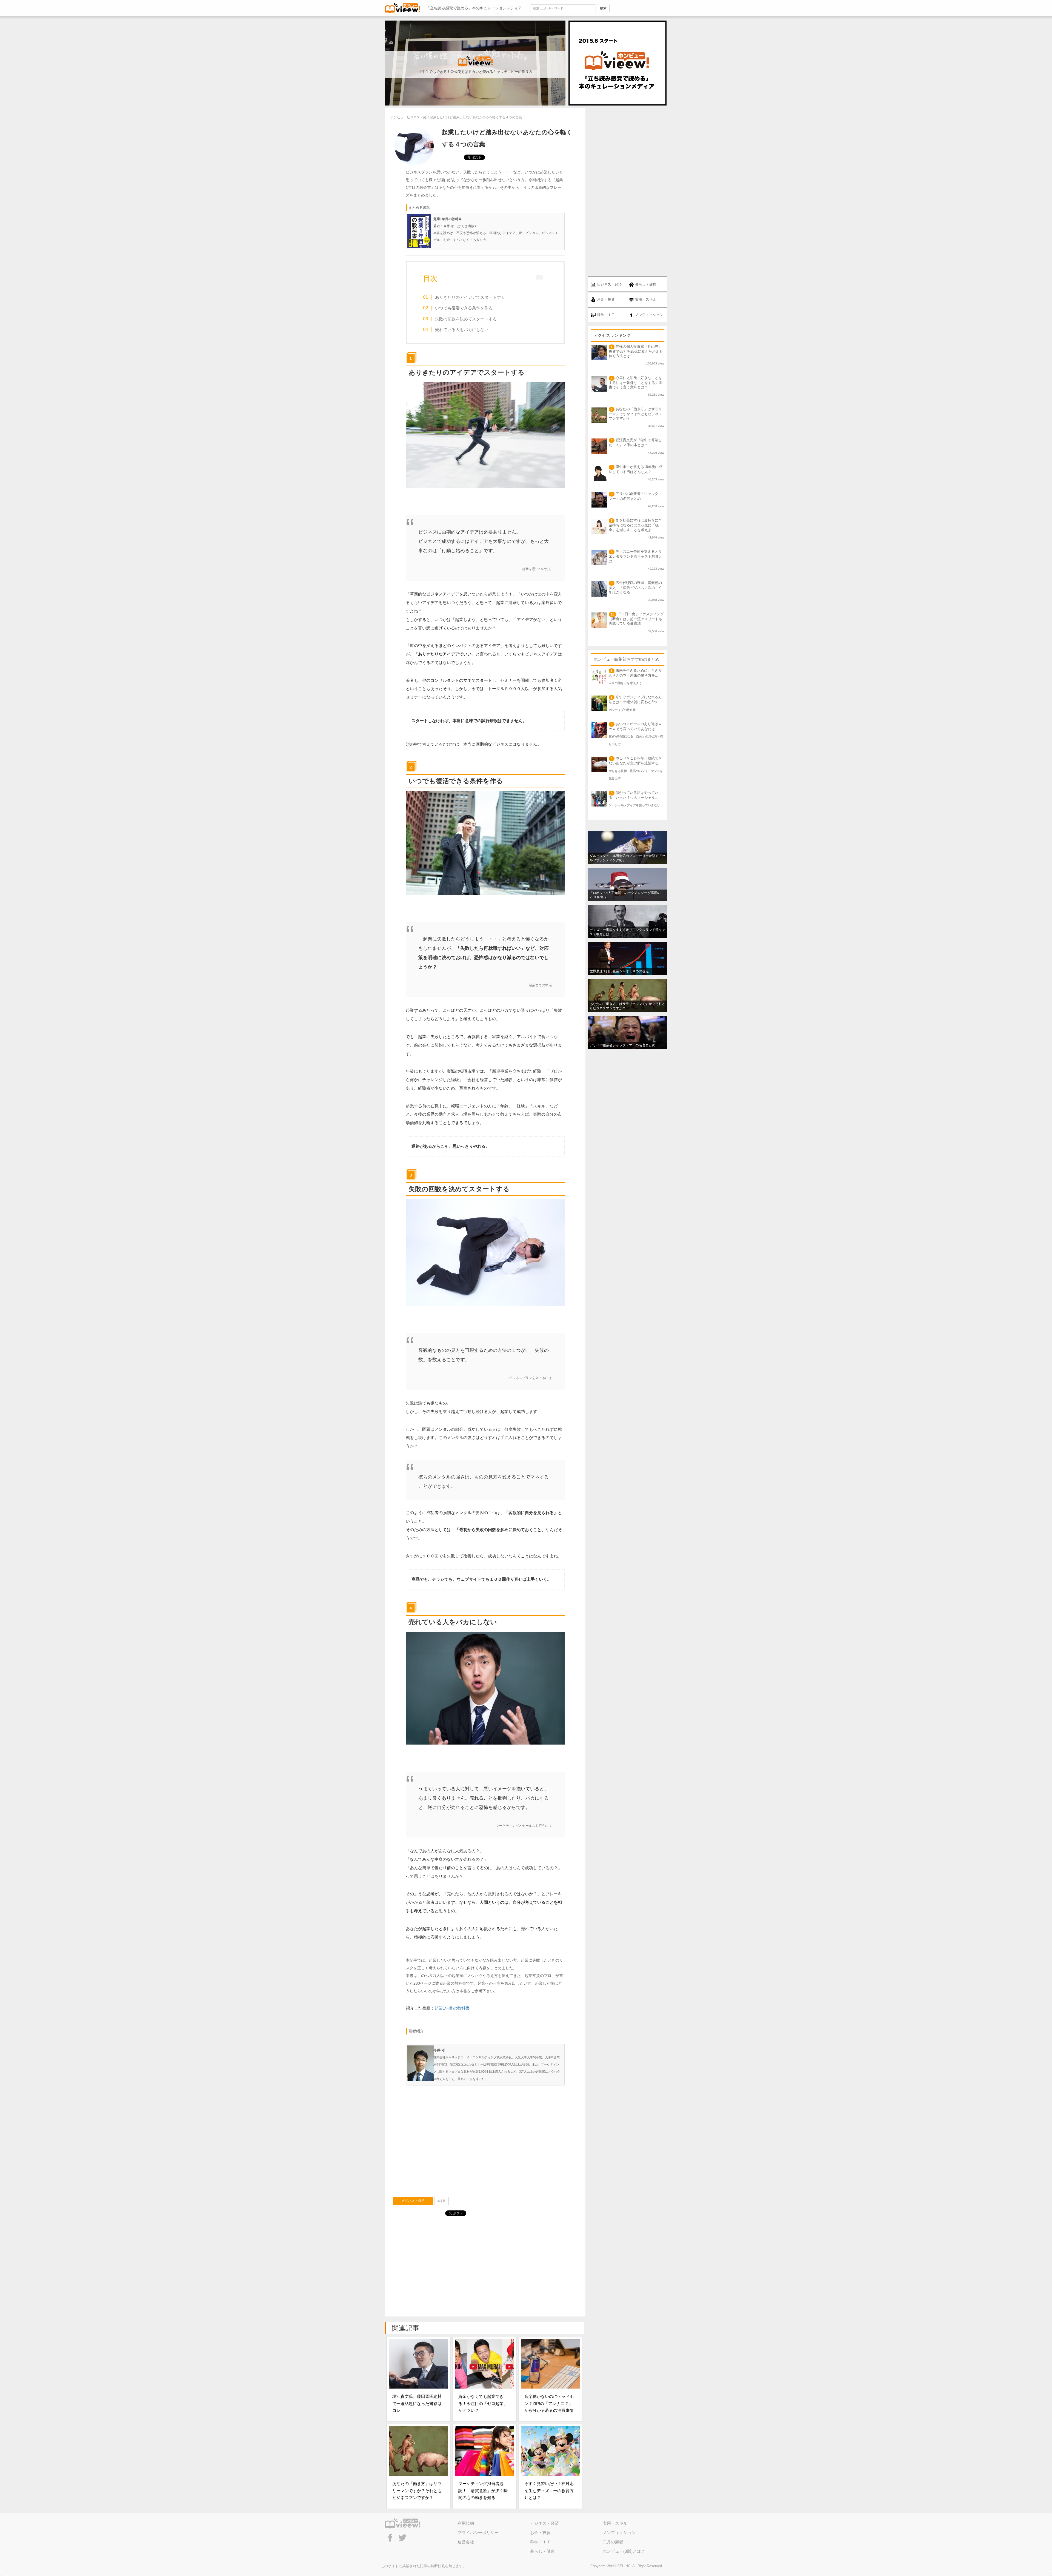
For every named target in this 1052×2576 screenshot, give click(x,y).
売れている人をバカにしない (462, 330)
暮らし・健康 (542, 2551)
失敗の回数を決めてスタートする (466, 319)
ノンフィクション (619, 2533)
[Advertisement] (485, 2143)
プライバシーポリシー (478, 2533)
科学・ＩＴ (540, 2542)
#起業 (441, 2201)
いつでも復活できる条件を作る (464, 308)
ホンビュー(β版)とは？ (624, 2551)
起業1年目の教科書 (452, 2008)
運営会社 (466, 2542)
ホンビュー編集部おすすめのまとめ (627, 659)
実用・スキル (615, 2523)
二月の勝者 (613, 2542)
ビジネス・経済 (413, 2201)
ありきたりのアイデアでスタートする (470, 297)
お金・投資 (540, 2533)
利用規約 (466, 2523)
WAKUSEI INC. (619, 2566)
